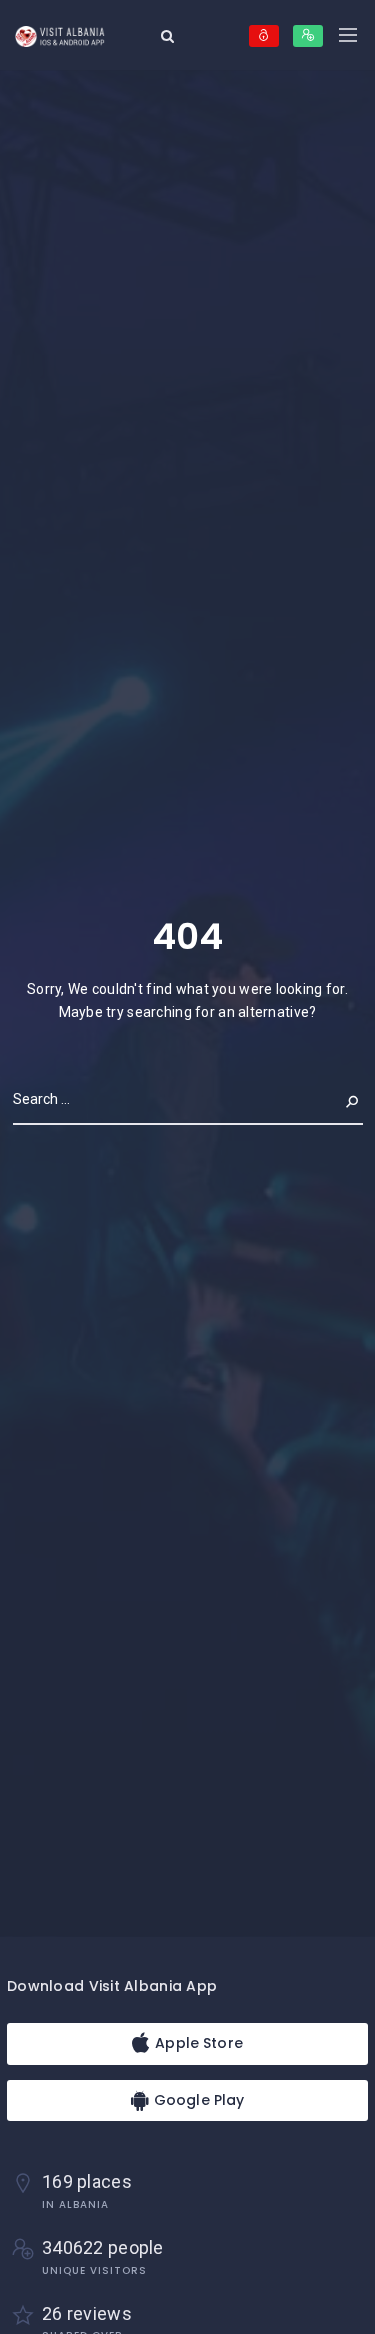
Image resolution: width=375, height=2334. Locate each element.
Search (337, 1099)
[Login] (264, 36)
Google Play (197, 2100)
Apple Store (197, 2043)
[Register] (308, 36)
